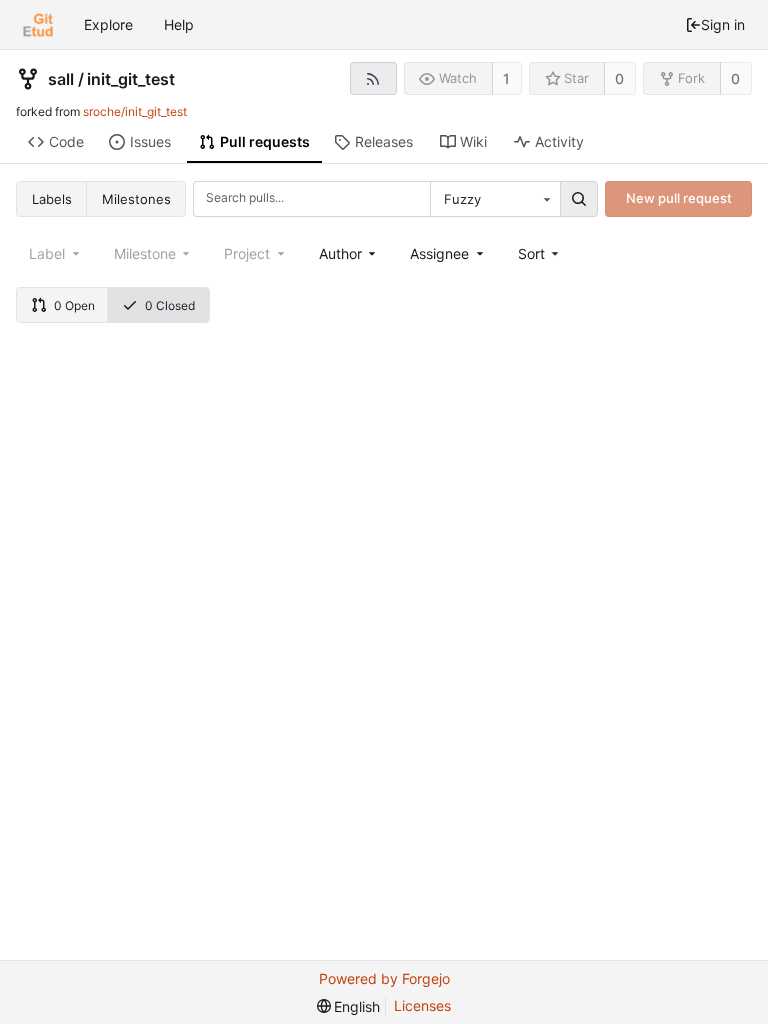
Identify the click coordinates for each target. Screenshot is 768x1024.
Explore (108, 24)
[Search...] (579, 199)
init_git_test (131, 79)
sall (61, 79)
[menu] (540, 253)
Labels (52, 199)
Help (179, 24)
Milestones (136, 199)
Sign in (723, 24)
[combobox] (495, 199)
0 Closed (170, 305)
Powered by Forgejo (384, 978)
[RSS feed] (373, 78)
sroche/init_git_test (135, 111)
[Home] (38, 25)
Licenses (422, 1005)
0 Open (74, 305)
